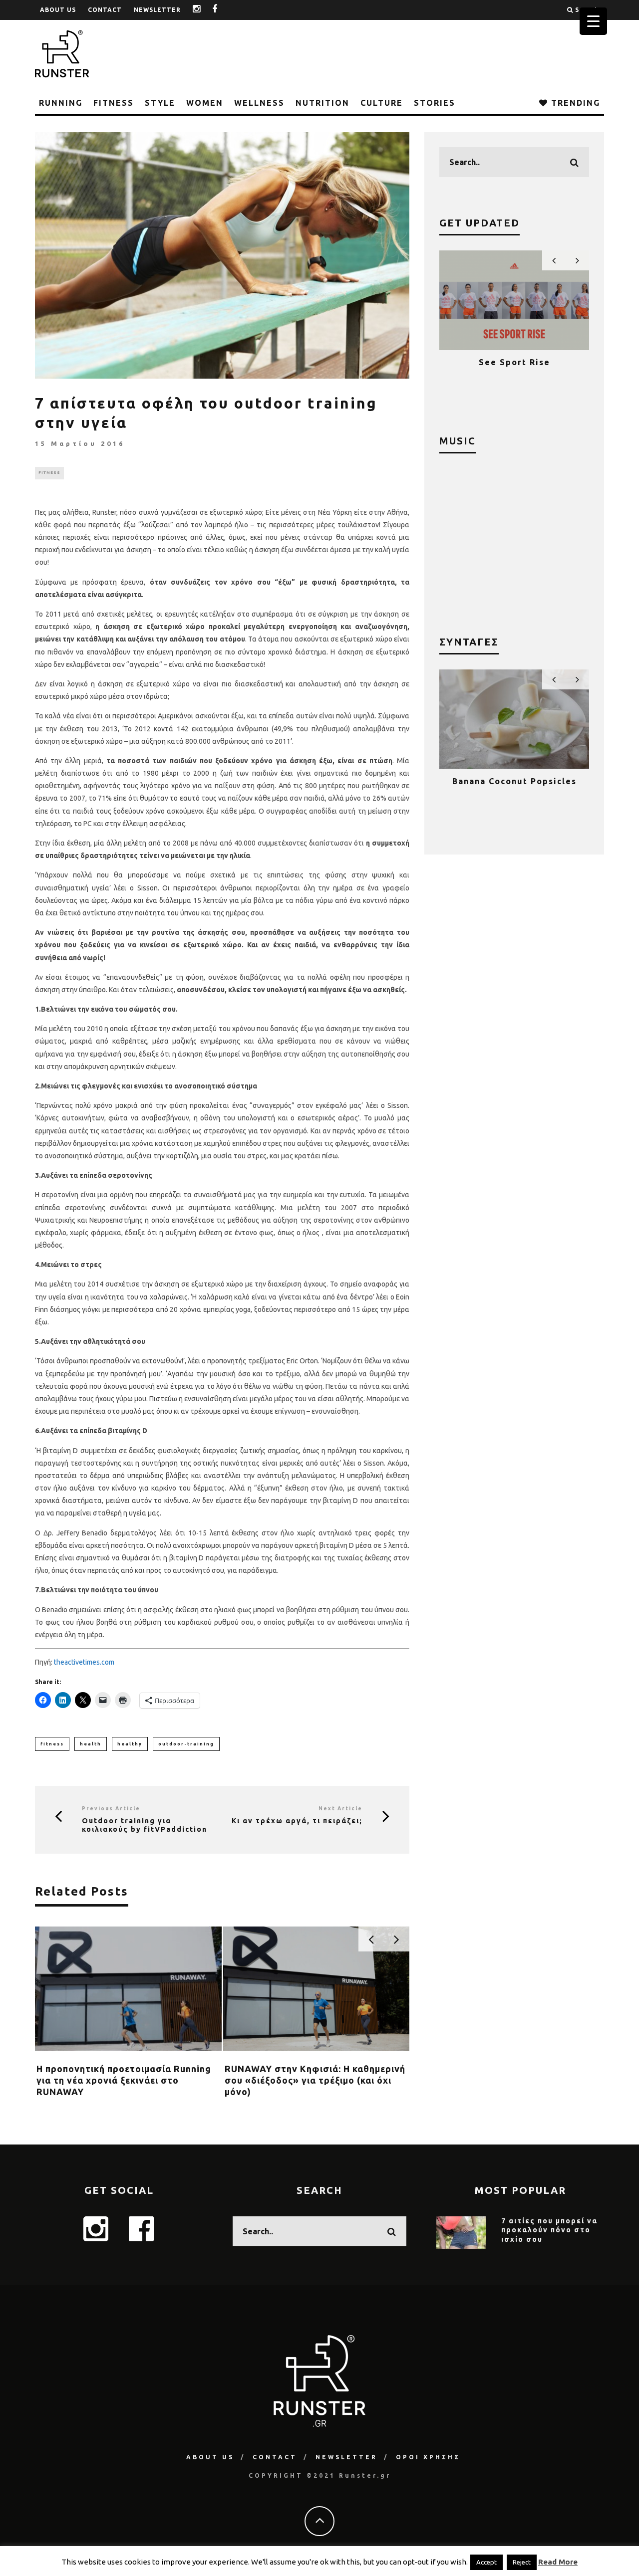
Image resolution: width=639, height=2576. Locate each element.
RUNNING (61, 103)
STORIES (435, 103)
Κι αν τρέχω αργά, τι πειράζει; (297, 1821)
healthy (130, 1744)
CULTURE (382, 103)
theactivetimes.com (84, 1662)
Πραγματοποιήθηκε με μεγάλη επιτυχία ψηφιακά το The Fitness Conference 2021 (514, 372)
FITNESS (114, 103)
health (91, 1744)
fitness (52, 1744)
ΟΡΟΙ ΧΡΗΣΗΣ (428, 2457)
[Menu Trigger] (593, 21)
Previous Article (111, 1809)
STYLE (160, 103)
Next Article (340, 1809)
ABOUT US (58, 10)
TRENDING (574, 103)
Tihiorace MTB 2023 (83, 2069)
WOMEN (205, 103)
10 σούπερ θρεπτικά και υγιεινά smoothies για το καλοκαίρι (514, 791)
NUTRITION (322, 103)
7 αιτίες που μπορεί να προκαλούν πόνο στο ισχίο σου (549, 2230)
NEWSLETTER (157, 10)
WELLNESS (259, 103)
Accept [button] (486, 2562)
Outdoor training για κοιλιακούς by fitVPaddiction (145, 1825)
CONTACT (105, 10)
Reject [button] (522, 2562)
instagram (204, 10)
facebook (222, 10)
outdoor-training (186, 1744)
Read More (558, 2562)
